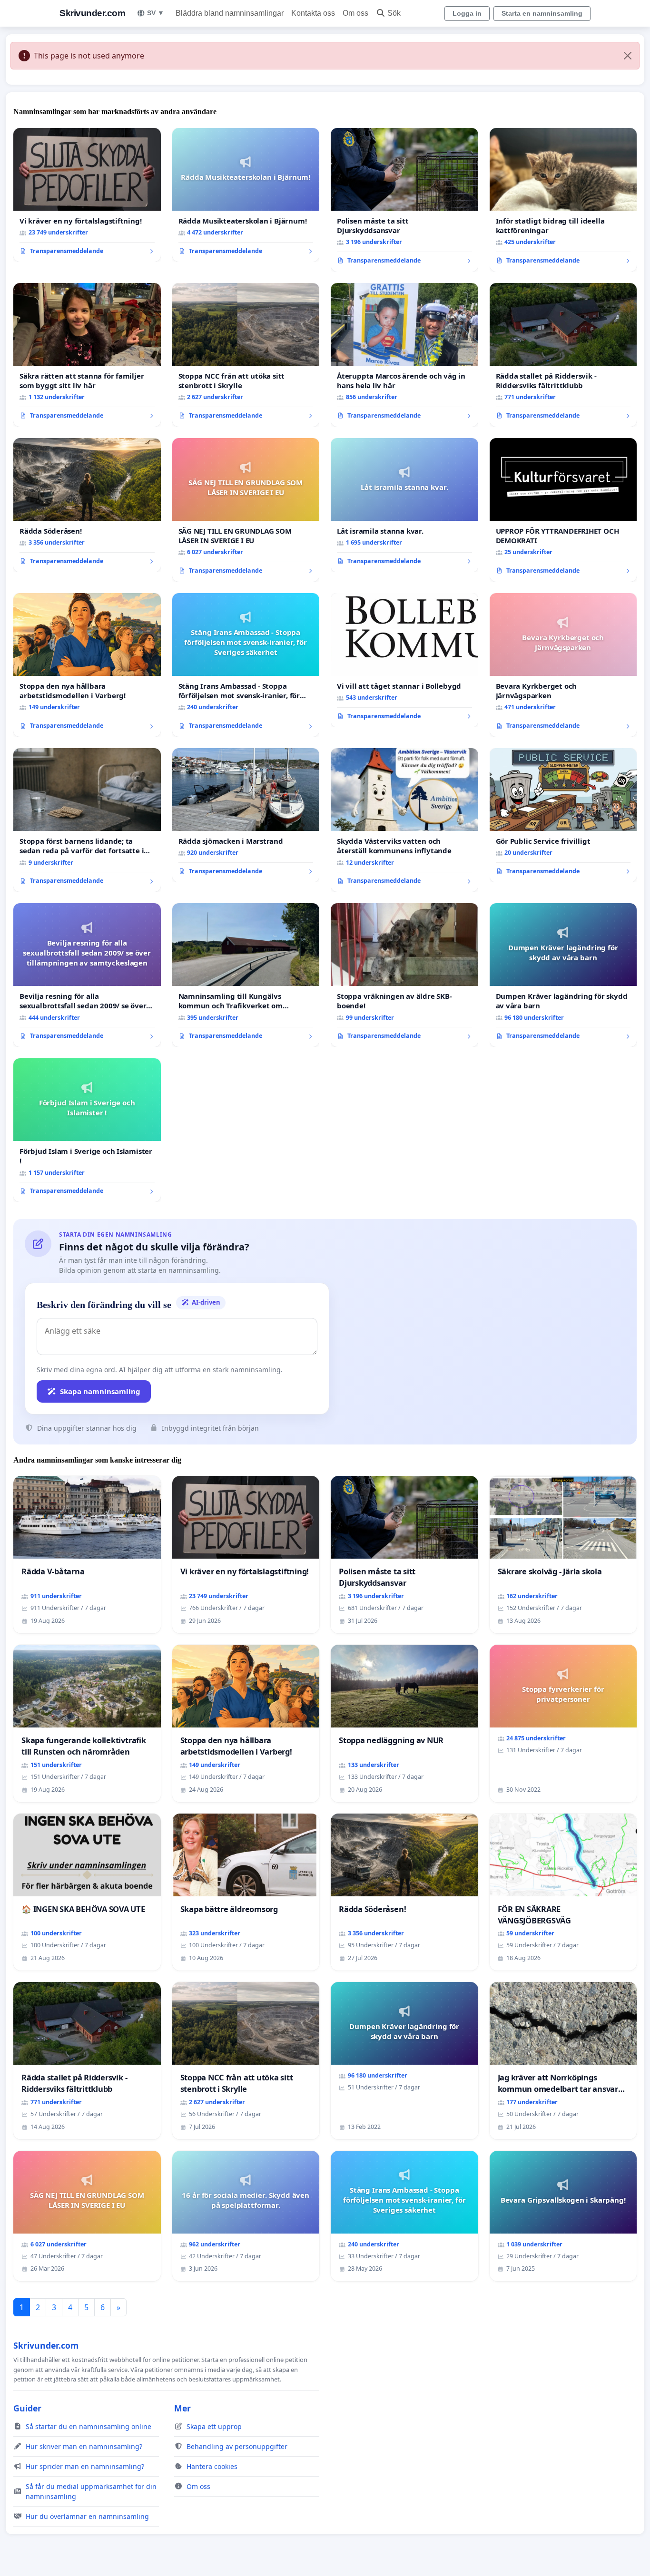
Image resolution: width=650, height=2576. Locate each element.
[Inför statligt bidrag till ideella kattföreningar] (563, 200)
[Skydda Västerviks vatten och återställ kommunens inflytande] (404, 820)
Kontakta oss (313, 13)
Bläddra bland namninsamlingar (230, 13)
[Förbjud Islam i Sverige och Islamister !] (87, 1130)
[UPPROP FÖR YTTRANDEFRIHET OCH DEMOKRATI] (563, 510)
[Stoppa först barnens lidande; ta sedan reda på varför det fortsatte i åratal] (87, 820)
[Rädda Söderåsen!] (87, 505)
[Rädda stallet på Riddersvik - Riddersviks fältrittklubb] (563, 355)
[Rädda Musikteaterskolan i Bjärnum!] (246, 195)
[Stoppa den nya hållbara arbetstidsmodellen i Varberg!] (87, 665)
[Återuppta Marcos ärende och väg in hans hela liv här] (404, 355)
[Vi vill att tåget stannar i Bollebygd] (404, 660)
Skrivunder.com (92, 13)
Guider (27, 2408)
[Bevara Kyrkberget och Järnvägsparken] (563, 665)
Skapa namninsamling (100, 1391)
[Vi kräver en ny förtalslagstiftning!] (87, 195)
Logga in (467, 13)
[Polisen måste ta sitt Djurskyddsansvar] (404, 200)
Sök (394, 13)
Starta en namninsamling (542, 13)
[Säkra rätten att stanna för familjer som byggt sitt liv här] (87, 355)
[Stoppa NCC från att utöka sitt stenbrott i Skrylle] (246, 355)
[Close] (628, 56)
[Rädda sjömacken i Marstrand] (246, 815)
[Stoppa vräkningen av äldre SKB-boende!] (404, 975)
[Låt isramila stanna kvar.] (404, 505)
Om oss (355, 13)
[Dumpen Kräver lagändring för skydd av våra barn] (563, 975)
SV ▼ (156, 13)
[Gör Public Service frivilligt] (563, 815)
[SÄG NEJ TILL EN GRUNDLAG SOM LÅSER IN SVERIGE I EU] (246, 510)
